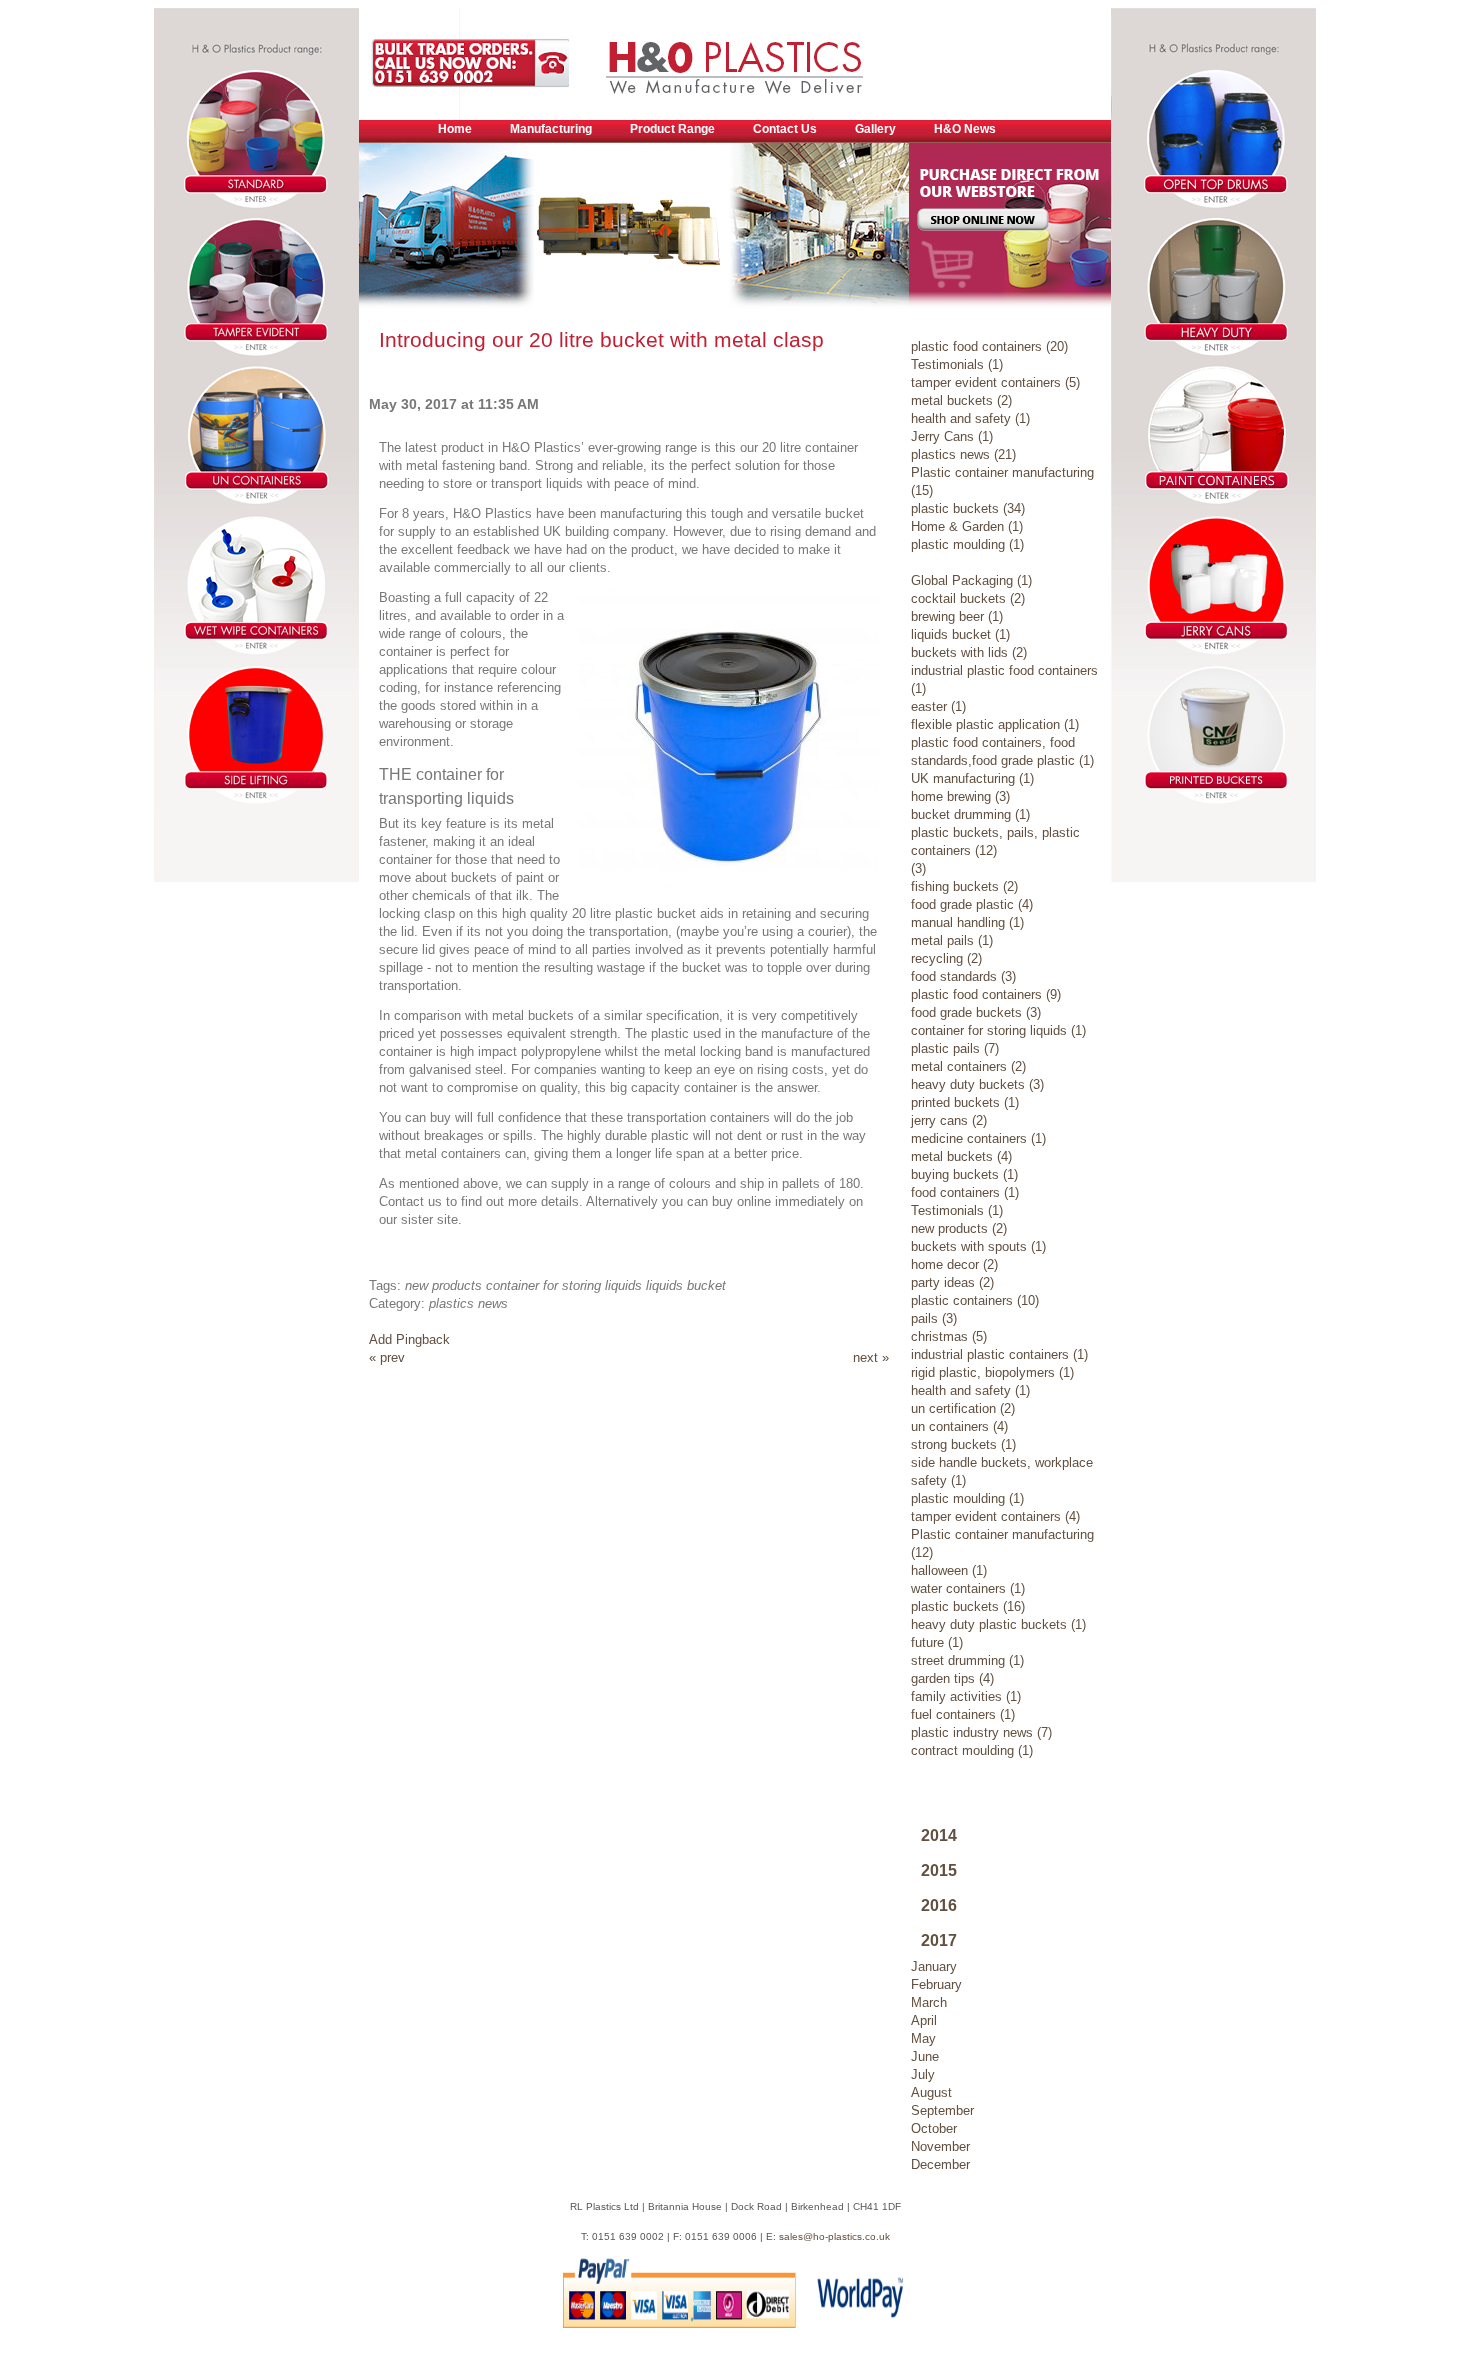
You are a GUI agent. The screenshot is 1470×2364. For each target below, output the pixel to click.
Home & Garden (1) (967, 526)
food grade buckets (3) (976, 1012)
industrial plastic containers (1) (999, 1354)
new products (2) (959, 1228)
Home (455, 129)
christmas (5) (949, 1336)
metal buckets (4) (961, 1156)
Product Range (672, 129)
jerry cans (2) (949, 1120)
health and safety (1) (970, 418)
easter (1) (938, 706)
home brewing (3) (960, 796)
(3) (918, 868)
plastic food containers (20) (989, 346)
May (923, 2038)
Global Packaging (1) (971, 580)
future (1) (937, 1642)
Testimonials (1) (957, 364)
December (940, 2164)
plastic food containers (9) (986, 994)
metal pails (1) (952, 940)
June (925, 2056)
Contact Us (785, 129)
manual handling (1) (967, 922)
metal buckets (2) (961, 400)
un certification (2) (963, 1408)
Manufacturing (551, 129)
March (929, 2002)
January (934, 1966)
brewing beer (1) (957, 616)
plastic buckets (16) (968, 1606)
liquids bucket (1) (960, 634)
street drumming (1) (967, 1660)
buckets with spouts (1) (978, 1246)
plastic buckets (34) (968, 508)
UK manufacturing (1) (972, 778)
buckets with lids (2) (969, 652)
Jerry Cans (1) (952, 436)
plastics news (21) (963, 454)
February (936, 1984)
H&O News (965, 129)
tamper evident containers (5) (995, 382)
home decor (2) (954, 1264)
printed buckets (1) (965, 1102)
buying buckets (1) (964, 1174)
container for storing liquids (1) (998, 1030)
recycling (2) (946, 958)
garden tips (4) (952, 1678)
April (924, 2020)
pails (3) (934, 1318)
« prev (387, 1357)
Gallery (875, 129)
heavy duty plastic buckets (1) (998, 1624)
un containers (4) (959, 1426)
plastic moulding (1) (967, 544)
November (940, 2146)
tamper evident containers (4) (995, 1516)
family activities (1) (966, 1696)
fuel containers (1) (963, 1714)
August (931, 2092)
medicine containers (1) (978, 1138)
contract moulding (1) (972, 1750)
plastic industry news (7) (981, 1732)
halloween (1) (949, 1570)
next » (871, 1357)
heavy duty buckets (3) (977, 1084)
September (942, 2110)
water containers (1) (968, 1588)
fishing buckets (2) (964, 886)
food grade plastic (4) (972, 904)
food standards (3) (963, 976)
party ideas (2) (952, 1282)
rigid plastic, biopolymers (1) (992, 1372)
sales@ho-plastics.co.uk (834, 2236)
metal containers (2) (968, 1066)
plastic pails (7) (955, 1048)
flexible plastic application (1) (995, 724)
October (934, 2128)
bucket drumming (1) (970, 814)
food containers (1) (965, 1192)
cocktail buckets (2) (968, 598)
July (923, 2074)
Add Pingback (409, 1339)
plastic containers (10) (975, 1300)
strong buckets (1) (963, 1444)
